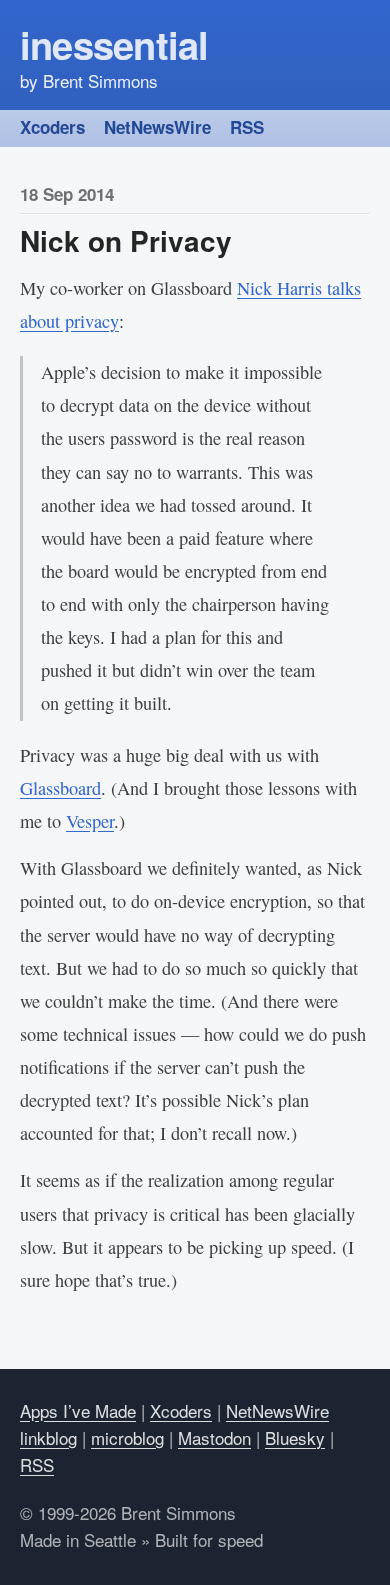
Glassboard (60, 788)
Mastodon (214, 1437)
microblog (127, 1437)
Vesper (90, 821)
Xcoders (52, 127)
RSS (247, 127)
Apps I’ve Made (78, 1410)
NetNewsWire (157, 127)
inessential (114, 44)
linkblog (48, 1437)
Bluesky (295, 1437)
